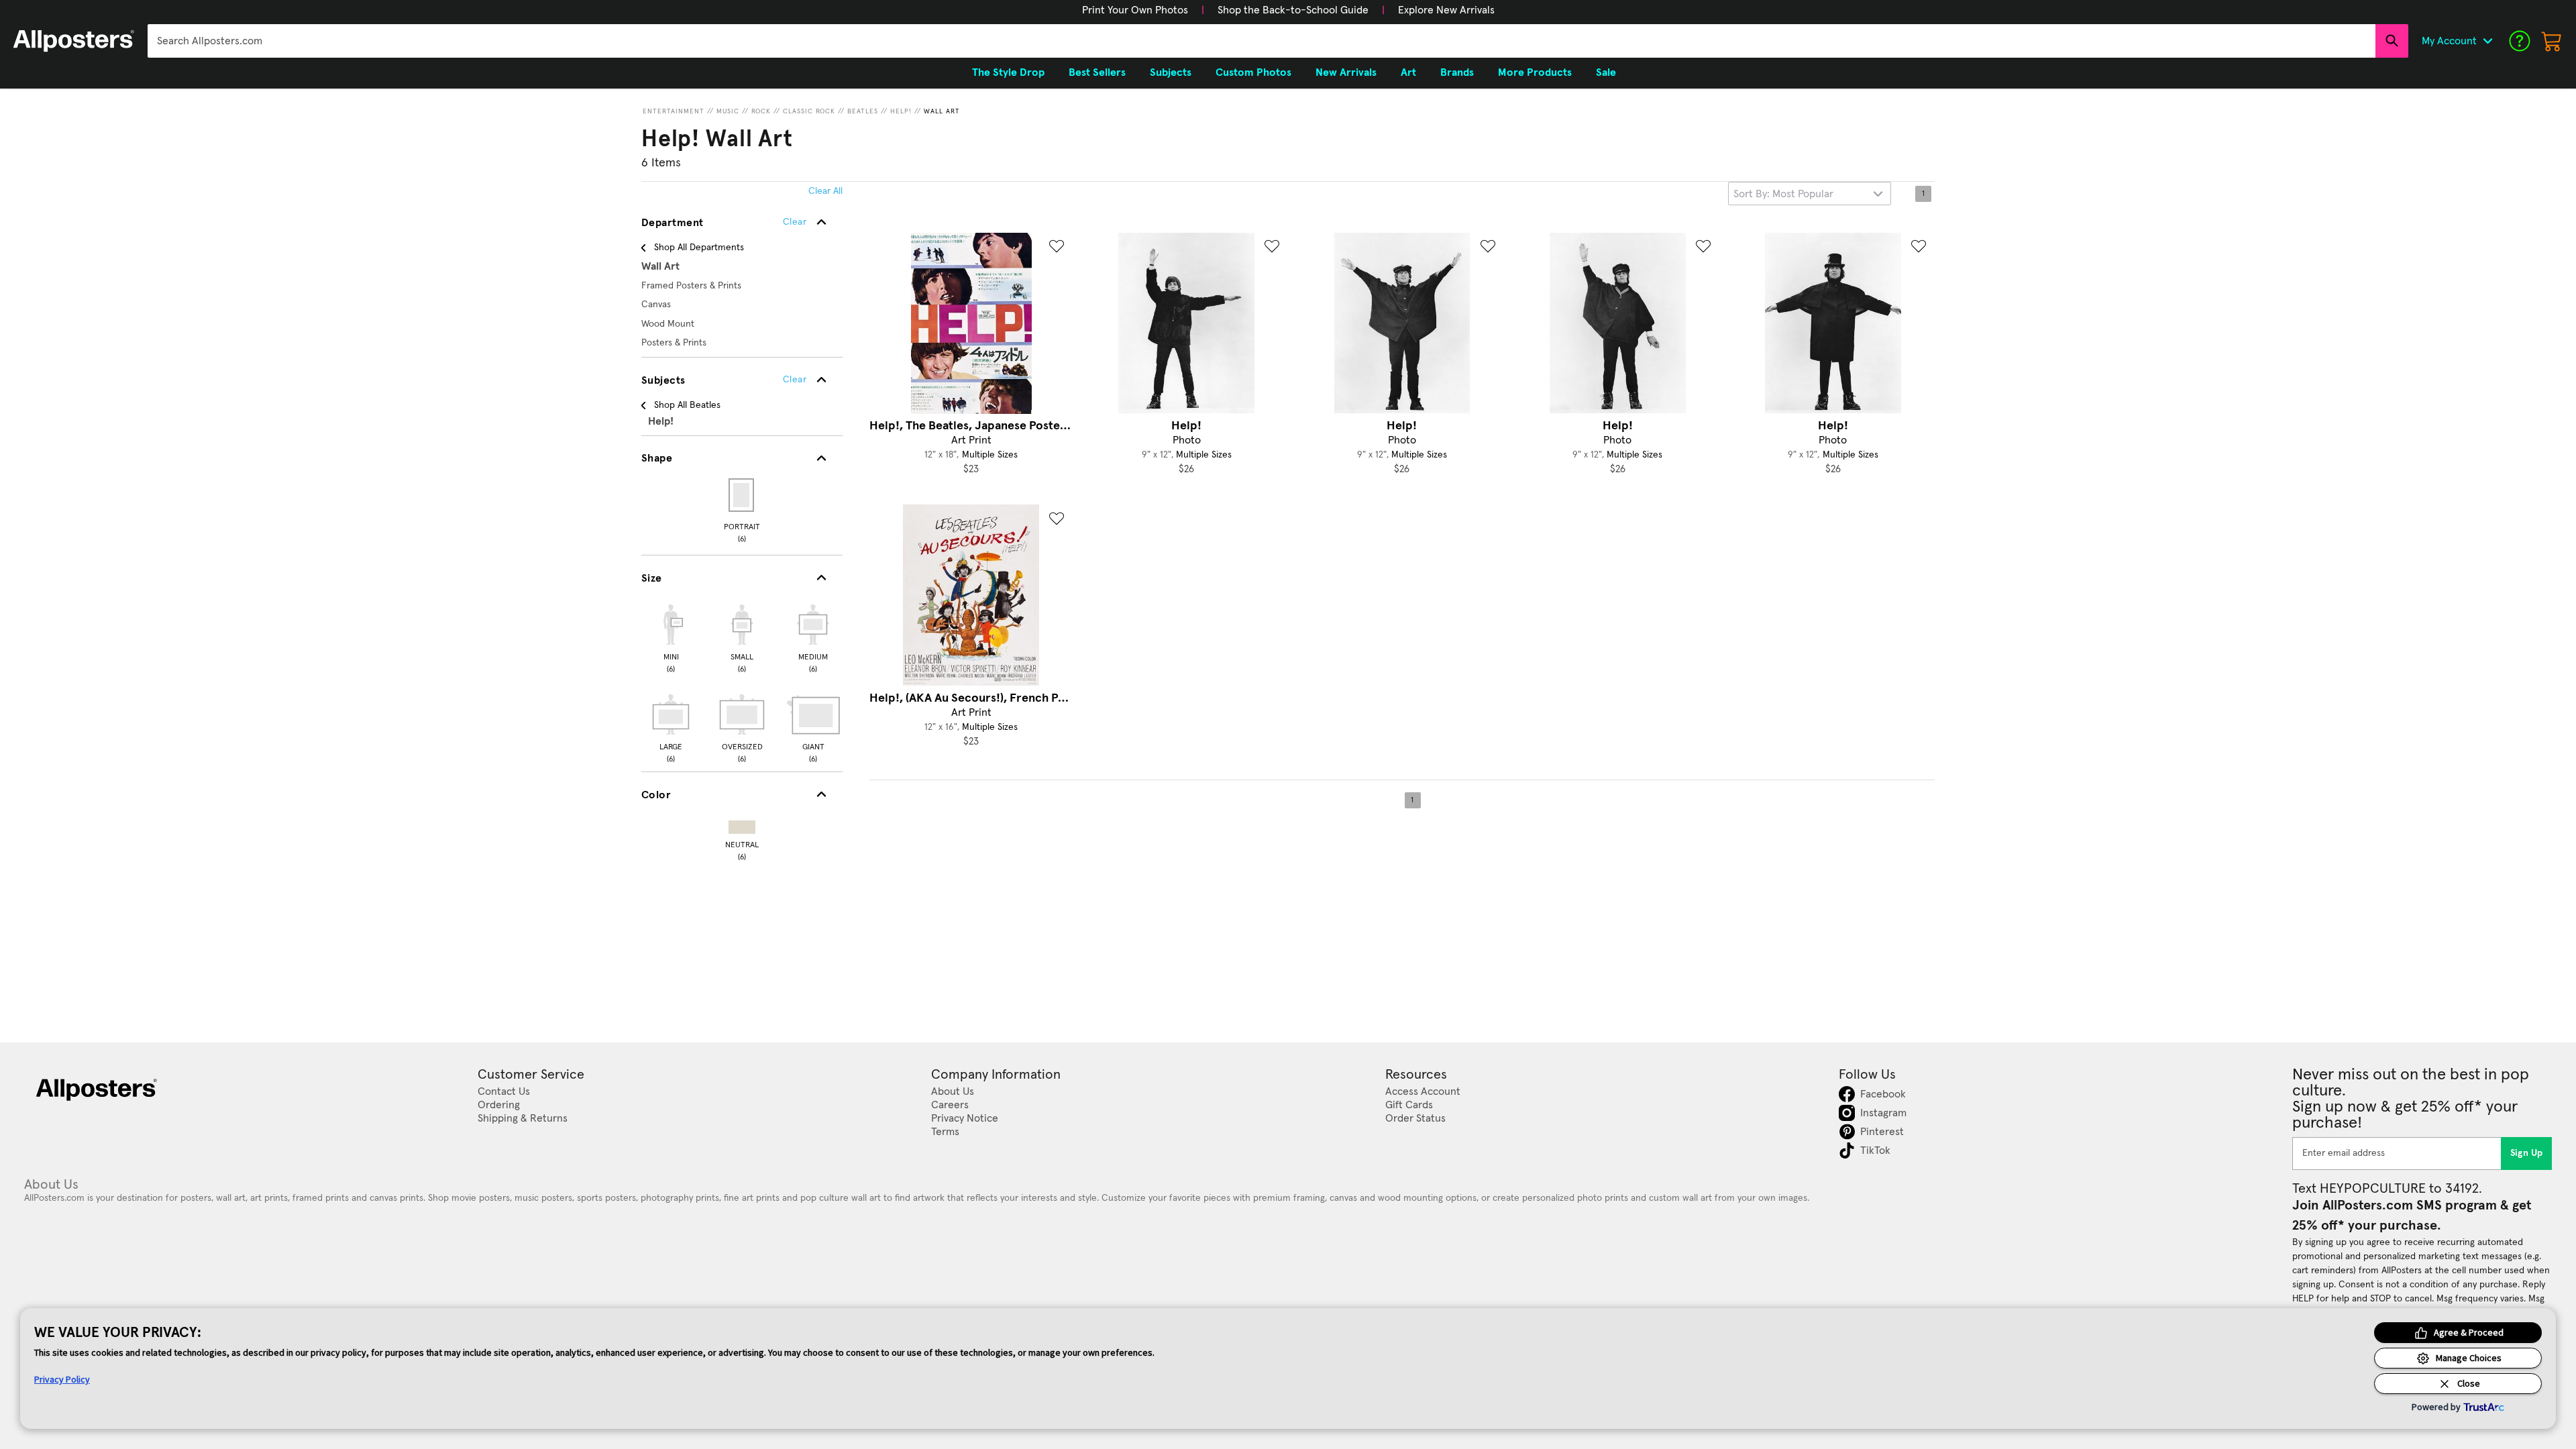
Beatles (863, 111)
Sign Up (2527, 1153)
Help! (901, 111)
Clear (795, 380)
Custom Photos (1253, 72)
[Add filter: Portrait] (742, 495)
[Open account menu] (2487, 41)
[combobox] (1262, 41)
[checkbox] (671, 637)
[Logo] (74, 41)
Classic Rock (809, 111)
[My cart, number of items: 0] (2552, 41)
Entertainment (674, 111)
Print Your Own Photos (1135, 10)
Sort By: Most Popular (1783, 194)
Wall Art (942, 111)
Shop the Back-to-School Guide (1293, 10)
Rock (761, 111)
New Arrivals (1346, 72)
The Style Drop (1008, 72)
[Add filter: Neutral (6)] (742, 824)
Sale (1606, 72)
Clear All (825, 191)
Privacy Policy (62, 1379)
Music (728, 111)
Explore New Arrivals (1446, 10)
